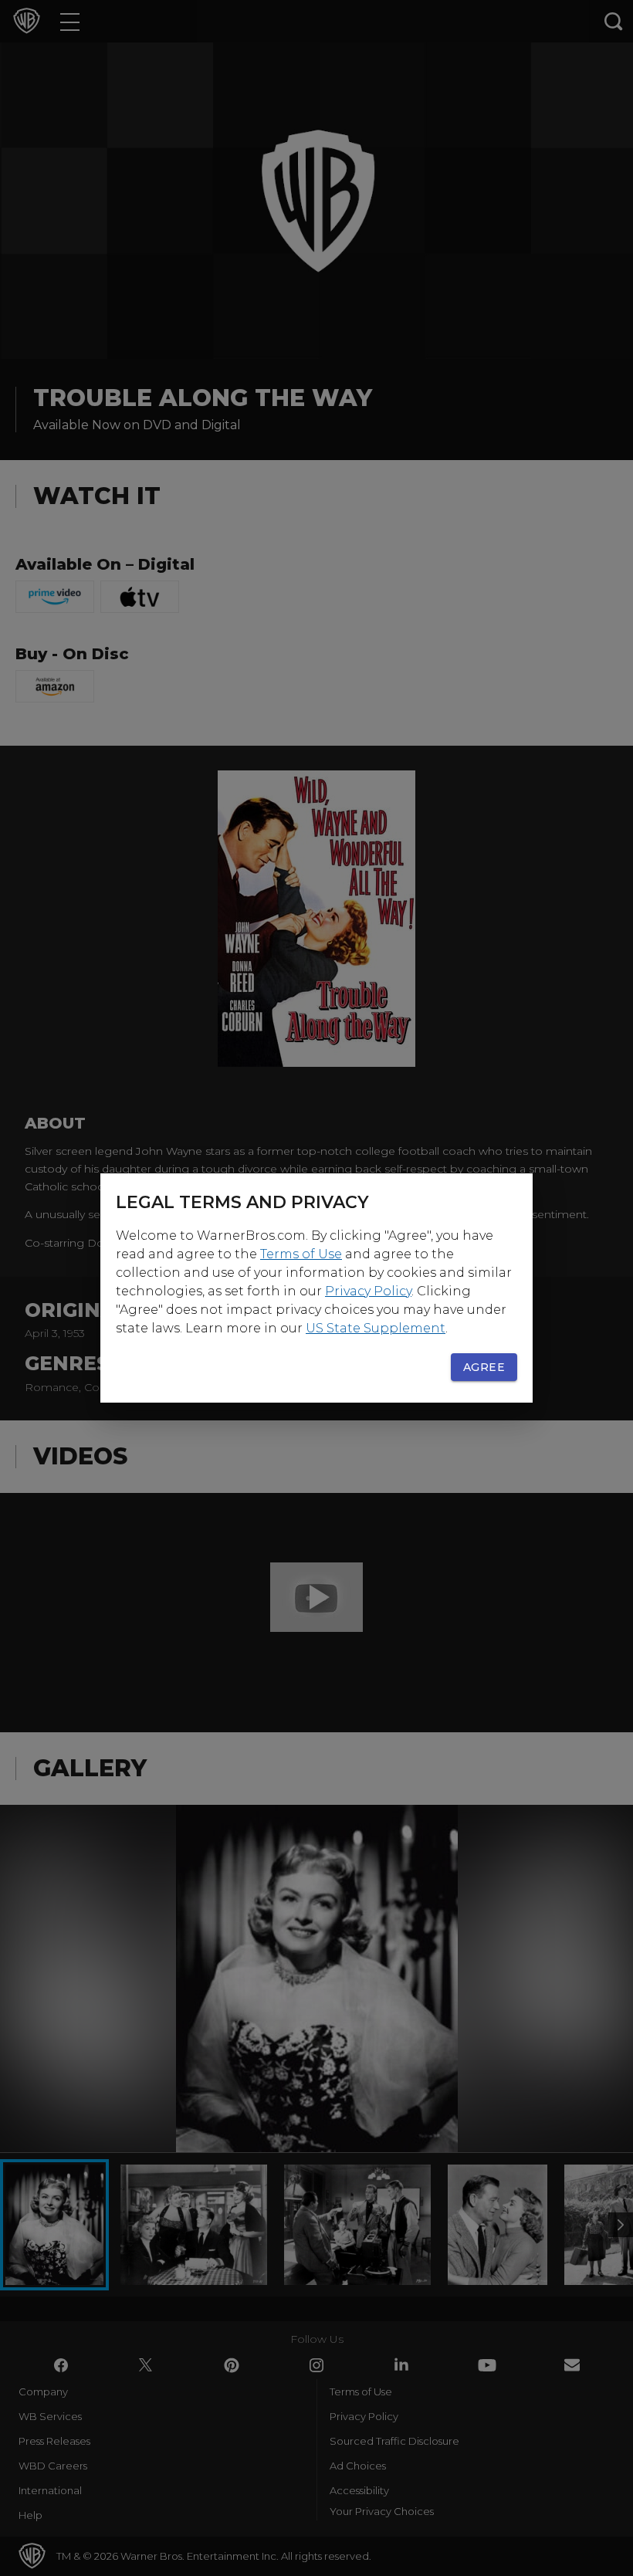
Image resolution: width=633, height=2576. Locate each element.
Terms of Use (301, 1254)
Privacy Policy (368, 1291)
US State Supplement (376, 1328)
